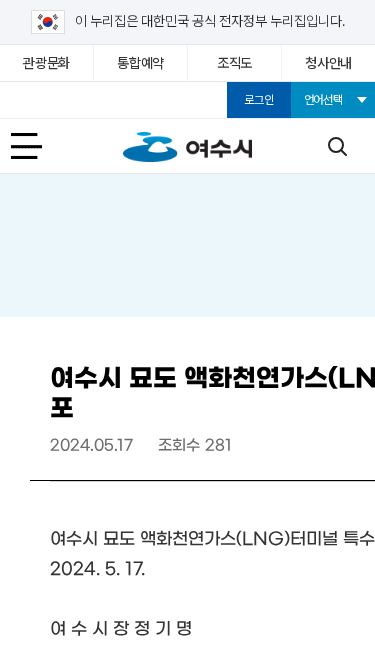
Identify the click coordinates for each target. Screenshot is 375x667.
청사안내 (328, 63)
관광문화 (46, 63)
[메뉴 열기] (38, 146)
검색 (337, 146)
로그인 (258, 100)
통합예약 (140, 63)
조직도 (234, 63)
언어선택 (323, 100)
